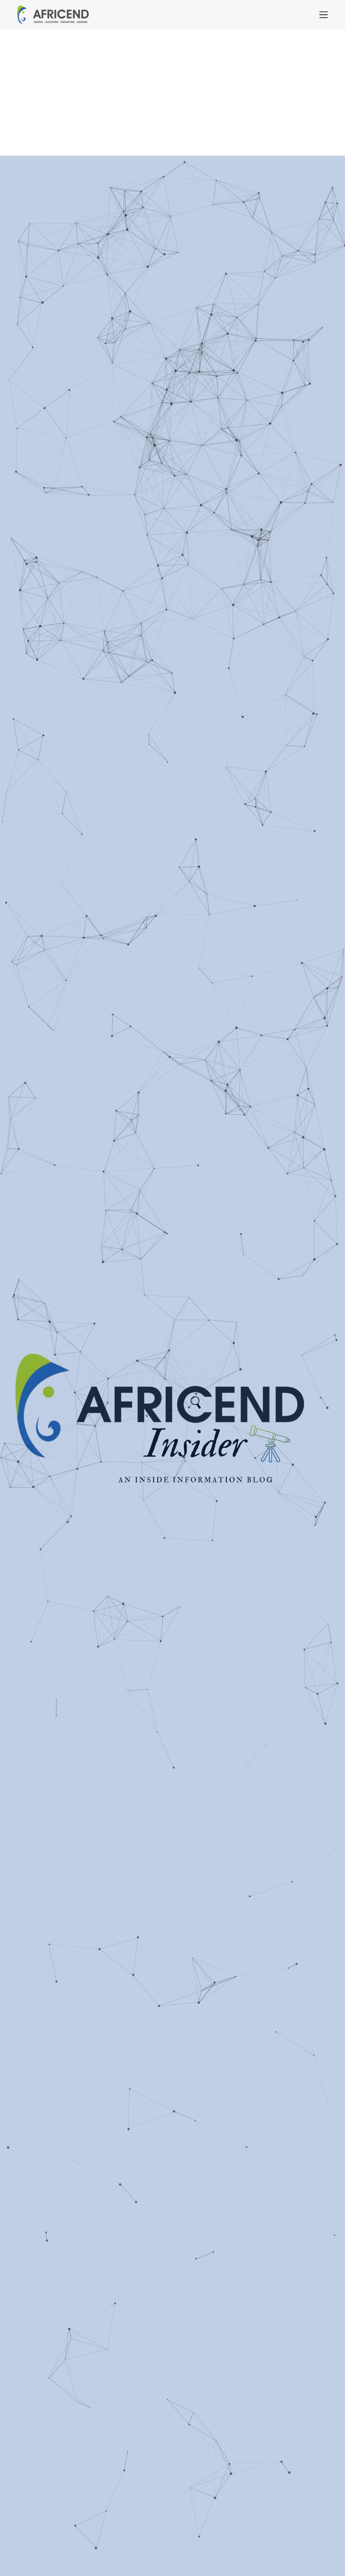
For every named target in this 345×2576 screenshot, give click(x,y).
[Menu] (324, 15)
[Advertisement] (172, 93)
